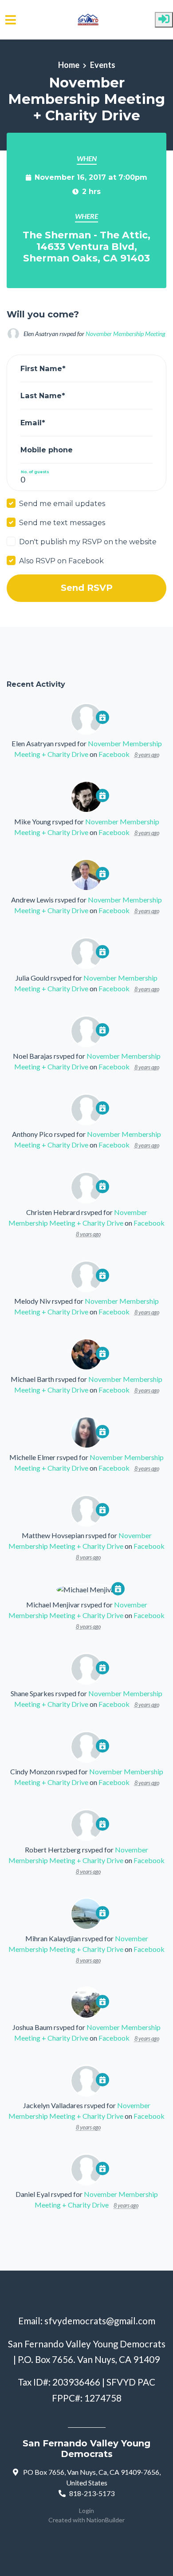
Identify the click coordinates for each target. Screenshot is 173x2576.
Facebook (114, 754)
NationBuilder (106, 2520)
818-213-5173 (92, 2493)
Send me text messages (62, 522)
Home (69, 65)
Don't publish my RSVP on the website (88, 542)
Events (103, 65)
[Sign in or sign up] (164, 20)
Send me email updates (62, 503)
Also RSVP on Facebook (61, 561)
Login (86, 2511)
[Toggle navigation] (11, 20)
